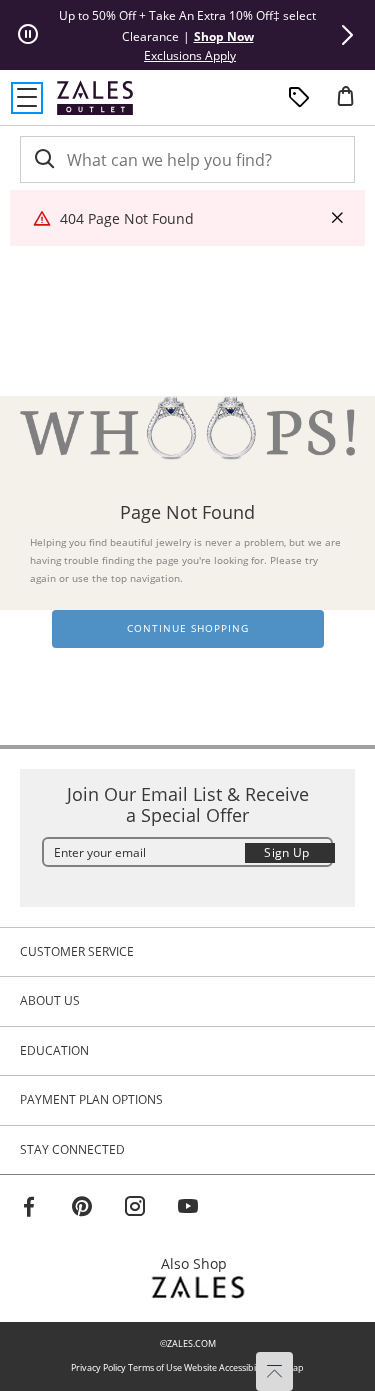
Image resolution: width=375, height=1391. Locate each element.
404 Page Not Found (127, 218)
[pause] (28, 35)
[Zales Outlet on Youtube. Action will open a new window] (188, 1209)
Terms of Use (155, 1367)
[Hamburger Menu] (27, 98)
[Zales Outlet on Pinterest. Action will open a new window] (82, 1209)
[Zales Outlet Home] (95, 97)
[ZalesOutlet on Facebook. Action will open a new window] (29, 1209)
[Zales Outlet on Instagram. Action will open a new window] (135, 1209)
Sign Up (287, 852)
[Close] (337, 218)
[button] (347, 35)
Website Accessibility (226, 1367)
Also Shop (200, 1263)
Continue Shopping (188, 628)
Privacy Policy (98, 1367)
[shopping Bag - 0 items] (353, 104)
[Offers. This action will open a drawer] (299, 98)
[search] (43, 159)
